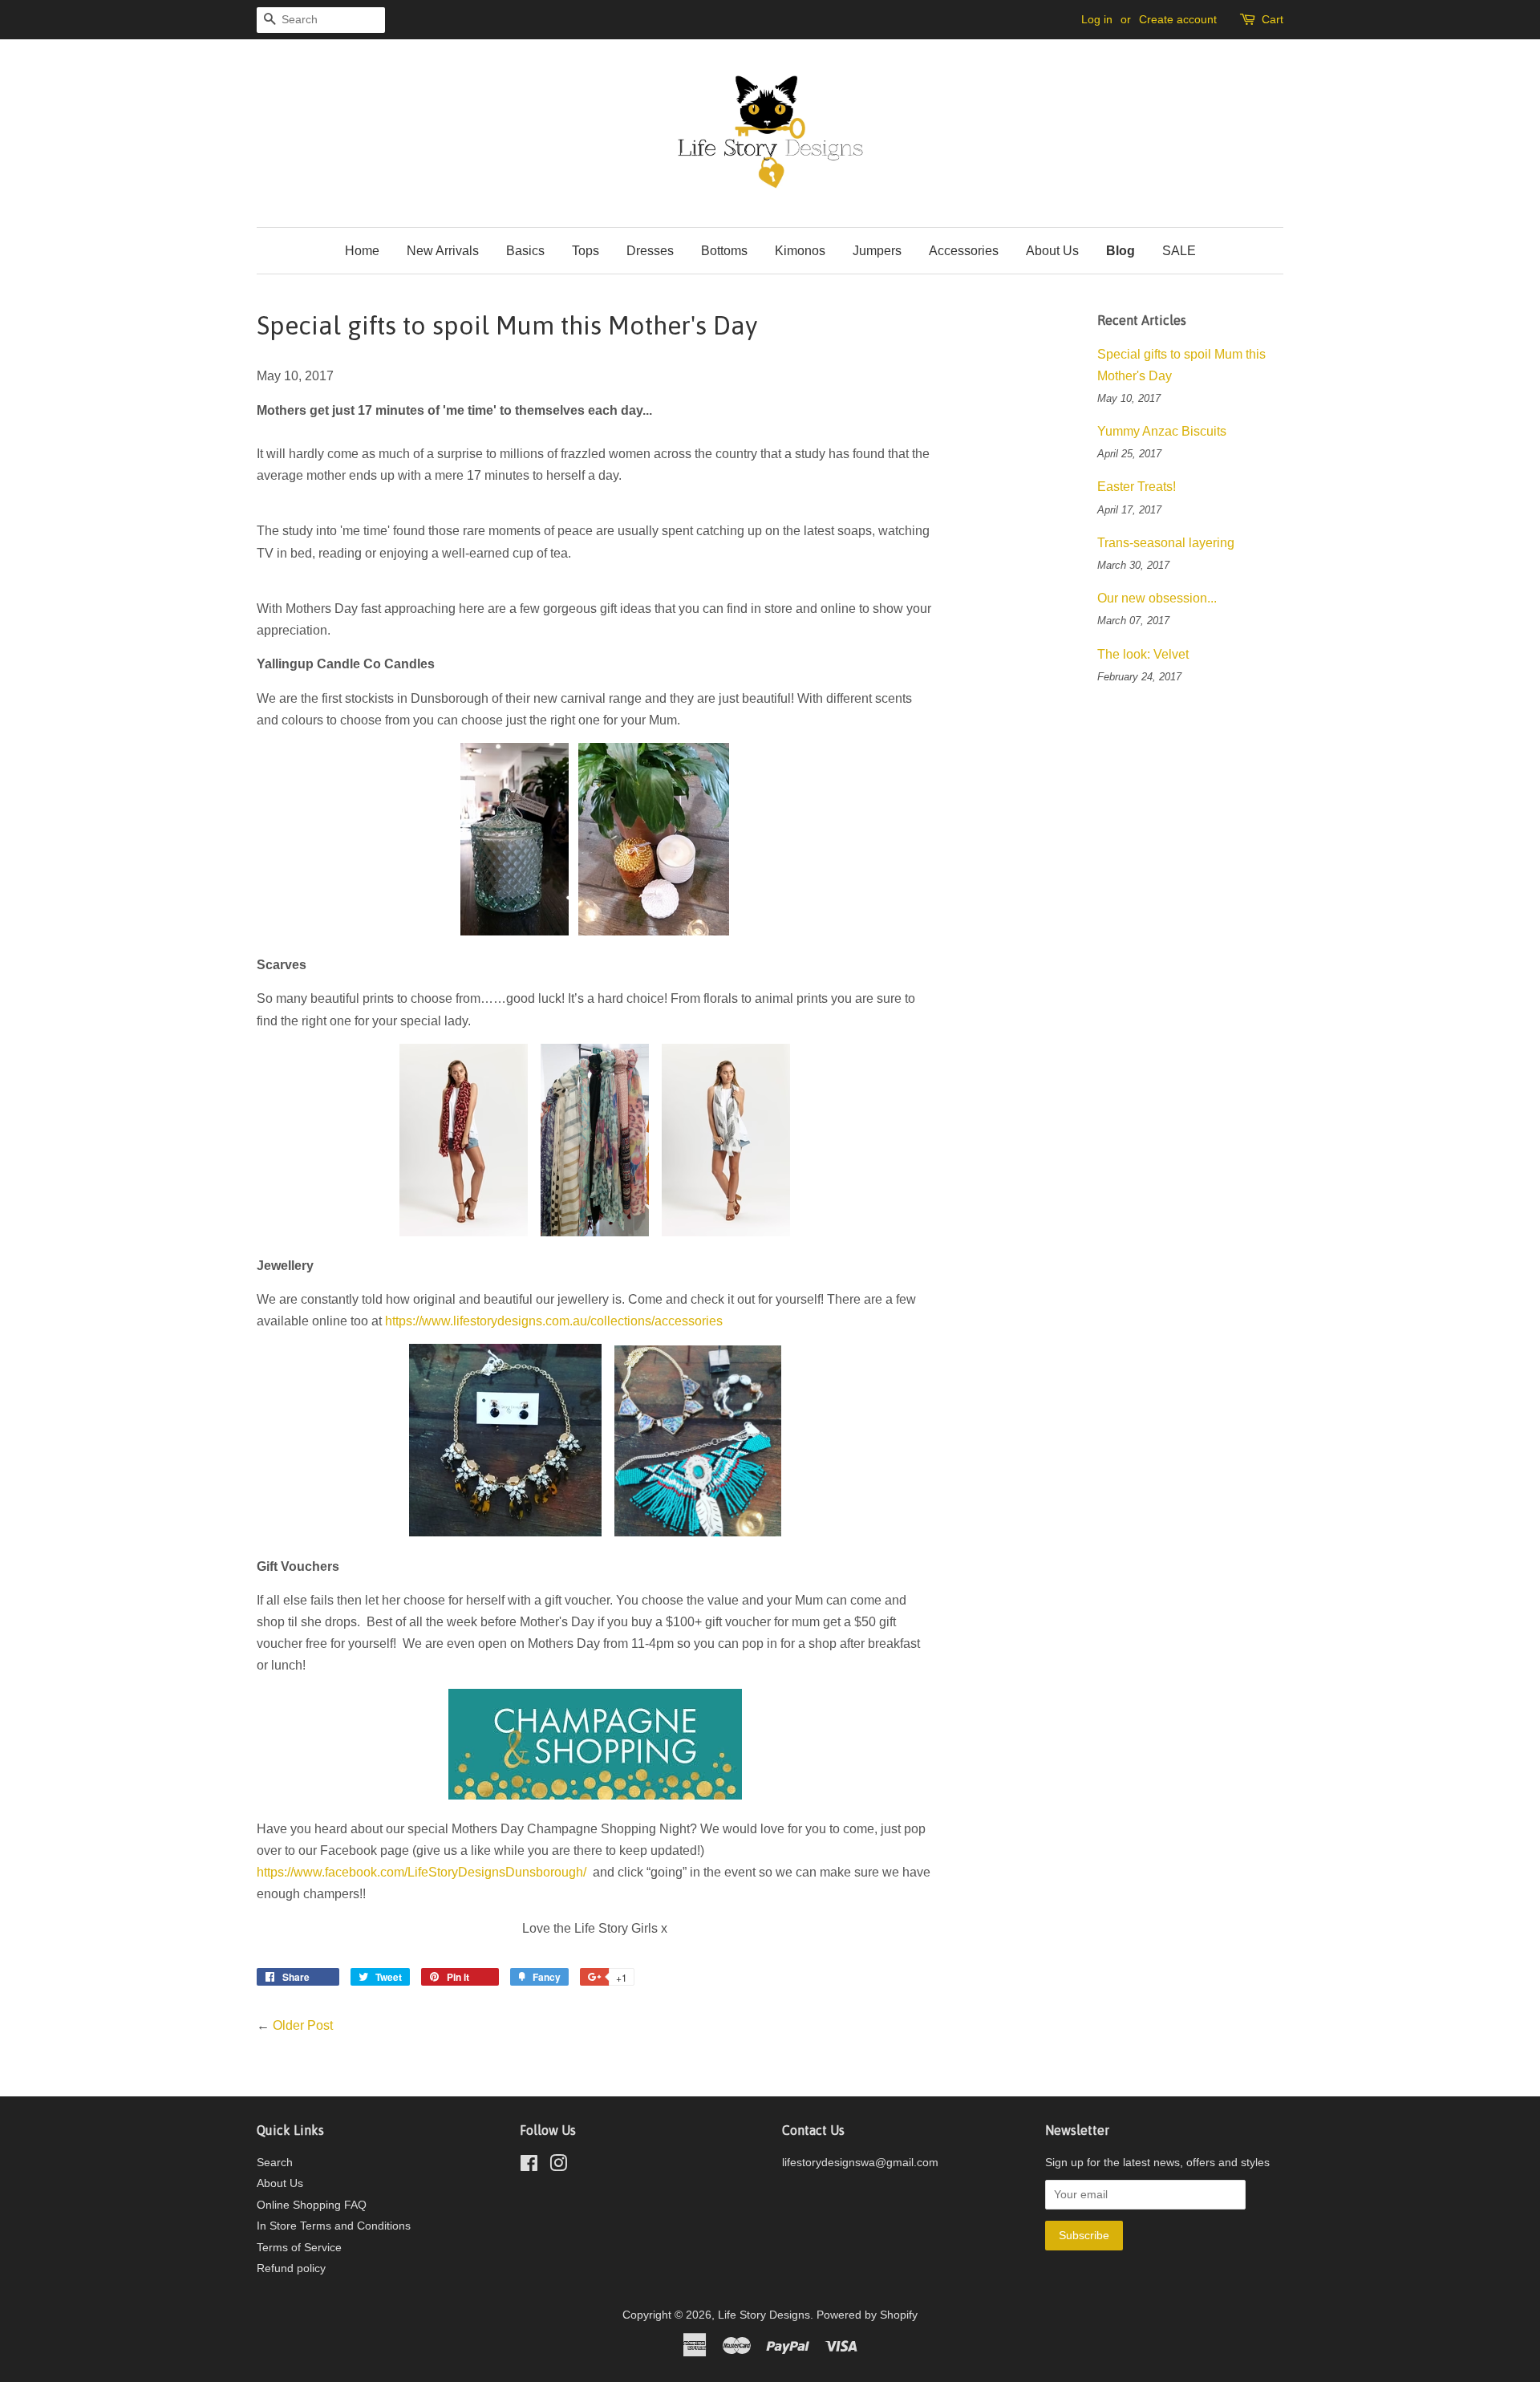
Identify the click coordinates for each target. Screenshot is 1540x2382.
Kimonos (800, 251)
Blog (1121, 251)
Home (362, 251)
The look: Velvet (1143, 654)
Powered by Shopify (867, 2315)
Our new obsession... (1157, 598)
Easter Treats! (1137, 487)
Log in (1097, 19)
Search (275, 2163)
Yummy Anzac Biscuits (1162, 431)
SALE (1179, 251)
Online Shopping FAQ (312, 2205)
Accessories (964, 251)
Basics (525, 251)
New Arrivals (443, 251)
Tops (586, 251)
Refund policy (291, 2268)
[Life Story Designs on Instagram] (558, 2167)
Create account (1178, 19)
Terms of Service (299, 2248)
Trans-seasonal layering (1166, 543)
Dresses (650, 251)
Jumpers (877, 251)
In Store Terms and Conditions (334, 2226)
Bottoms (724, 251)
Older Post (303, 2025)
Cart (1273, 19)
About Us (1052, 251)
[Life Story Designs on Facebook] (529, 2167)
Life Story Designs (764, 2315)
